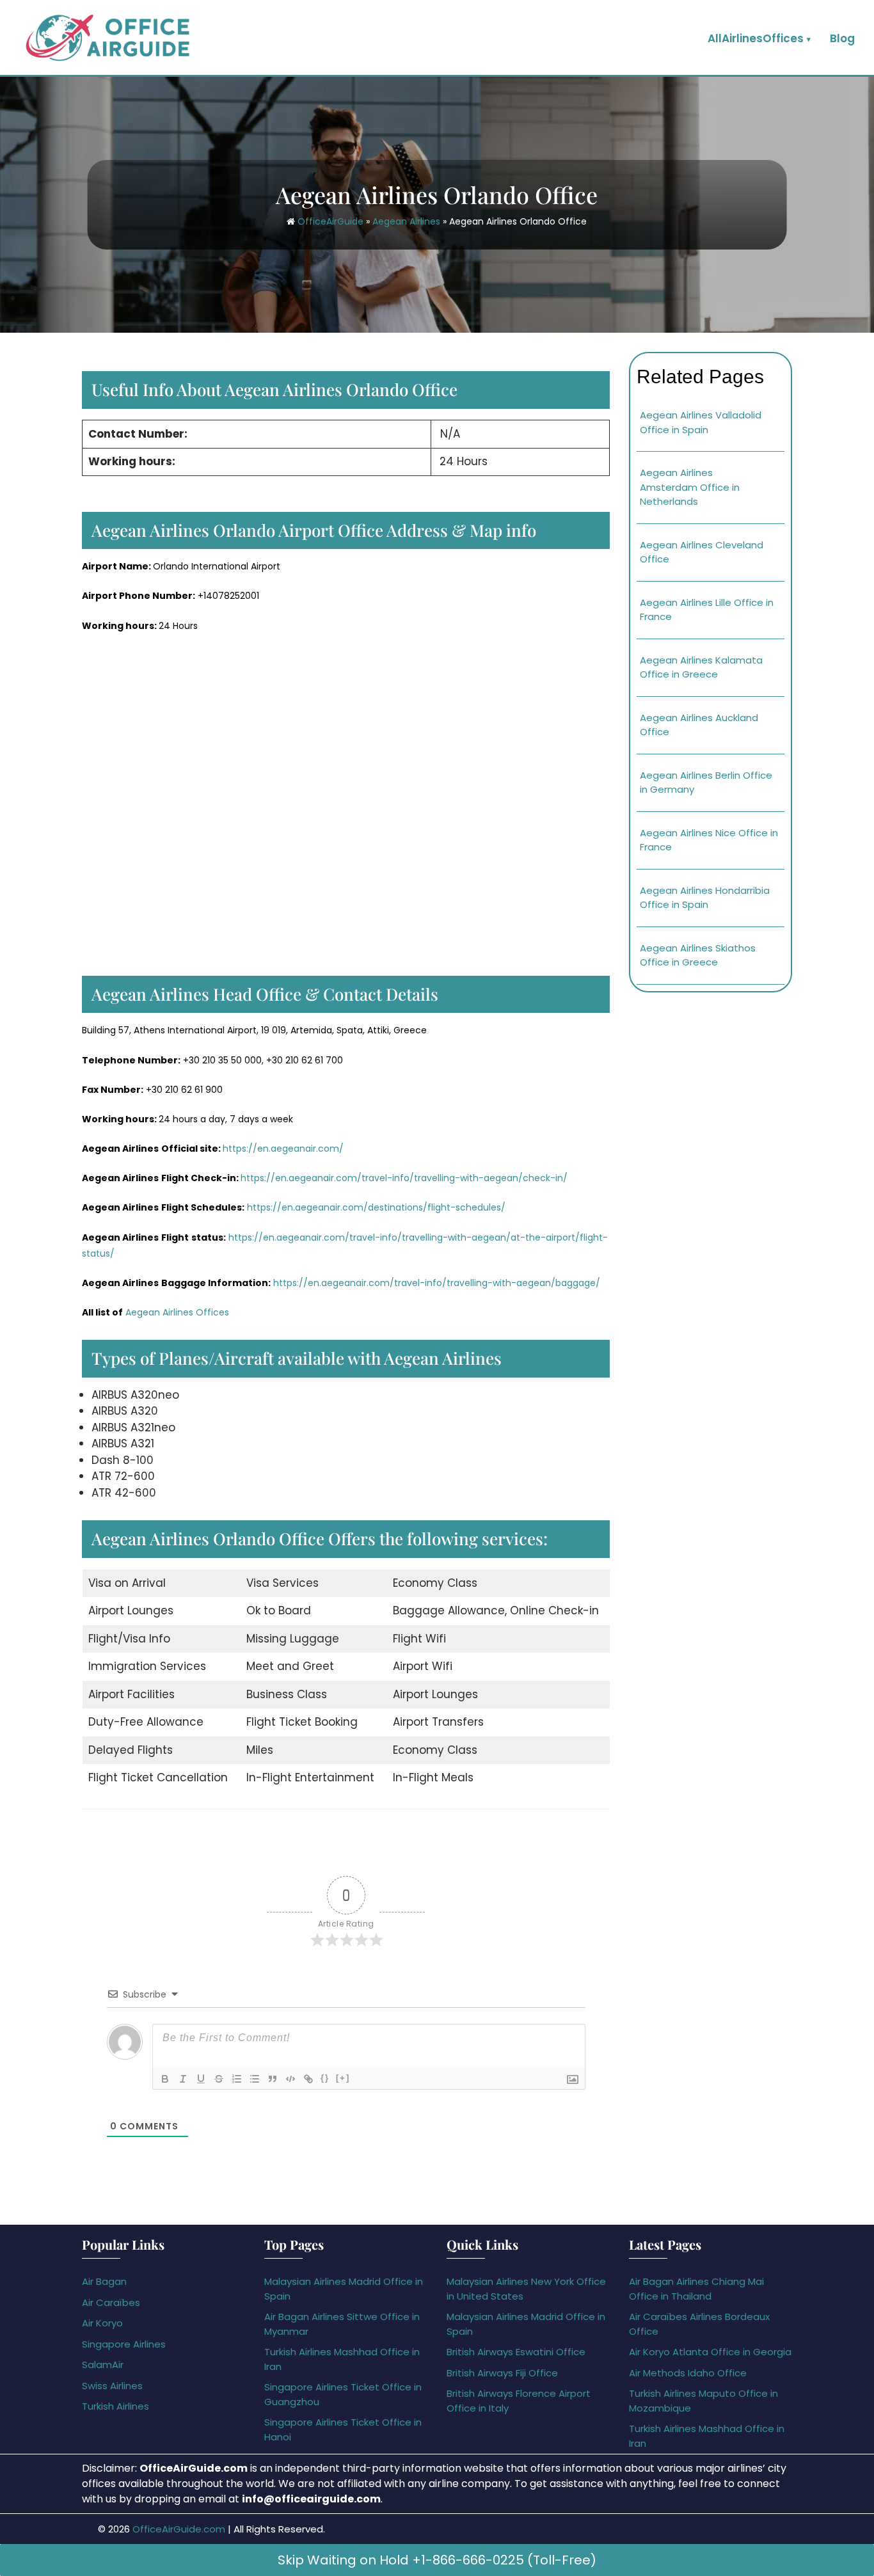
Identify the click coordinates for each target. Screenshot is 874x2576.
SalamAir (103, 2365)
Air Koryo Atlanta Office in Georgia (710, 2352)
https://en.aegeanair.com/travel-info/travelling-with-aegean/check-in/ (404, 1178)
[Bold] (165, 2079)
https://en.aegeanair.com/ (283, 1149)
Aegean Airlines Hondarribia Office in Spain (705, 898)
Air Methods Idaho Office (688, 2373)
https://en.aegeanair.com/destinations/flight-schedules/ (376, 1207)
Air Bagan (104, 2281)
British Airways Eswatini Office (516, 2352)
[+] (343, 2078)
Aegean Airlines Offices (177, 1312)
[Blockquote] (273, 2079)
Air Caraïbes (111, 2302)
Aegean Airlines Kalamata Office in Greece (701, 667)
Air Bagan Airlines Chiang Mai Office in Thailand (696, 2289)
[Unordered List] (255, 2079)
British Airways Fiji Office (502, 2373)
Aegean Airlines (406, 221)
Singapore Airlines (124, 2344)
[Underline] (201, 2079)
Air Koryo (102, 2323)
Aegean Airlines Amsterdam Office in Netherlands (690, 487)
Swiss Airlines (112, 2386)
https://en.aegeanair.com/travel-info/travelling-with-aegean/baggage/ (437, 1283)
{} (325, 2078)
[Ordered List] (237, 2079)
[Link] (308, 2079)
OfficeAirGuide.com (179, 2529)
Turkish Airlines (115, 2406)
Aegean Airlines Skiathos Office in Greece (698, 955)
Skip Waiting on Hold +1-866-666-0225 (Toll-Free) (437, 2560)
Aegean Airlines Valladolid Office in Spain (701, 422)
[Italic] (183, 2079)
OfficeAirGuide (330, 221)
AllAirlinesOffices (756, 38)
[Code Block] (290, 2079)
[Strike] (219, 2079)
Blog (842, 38)
